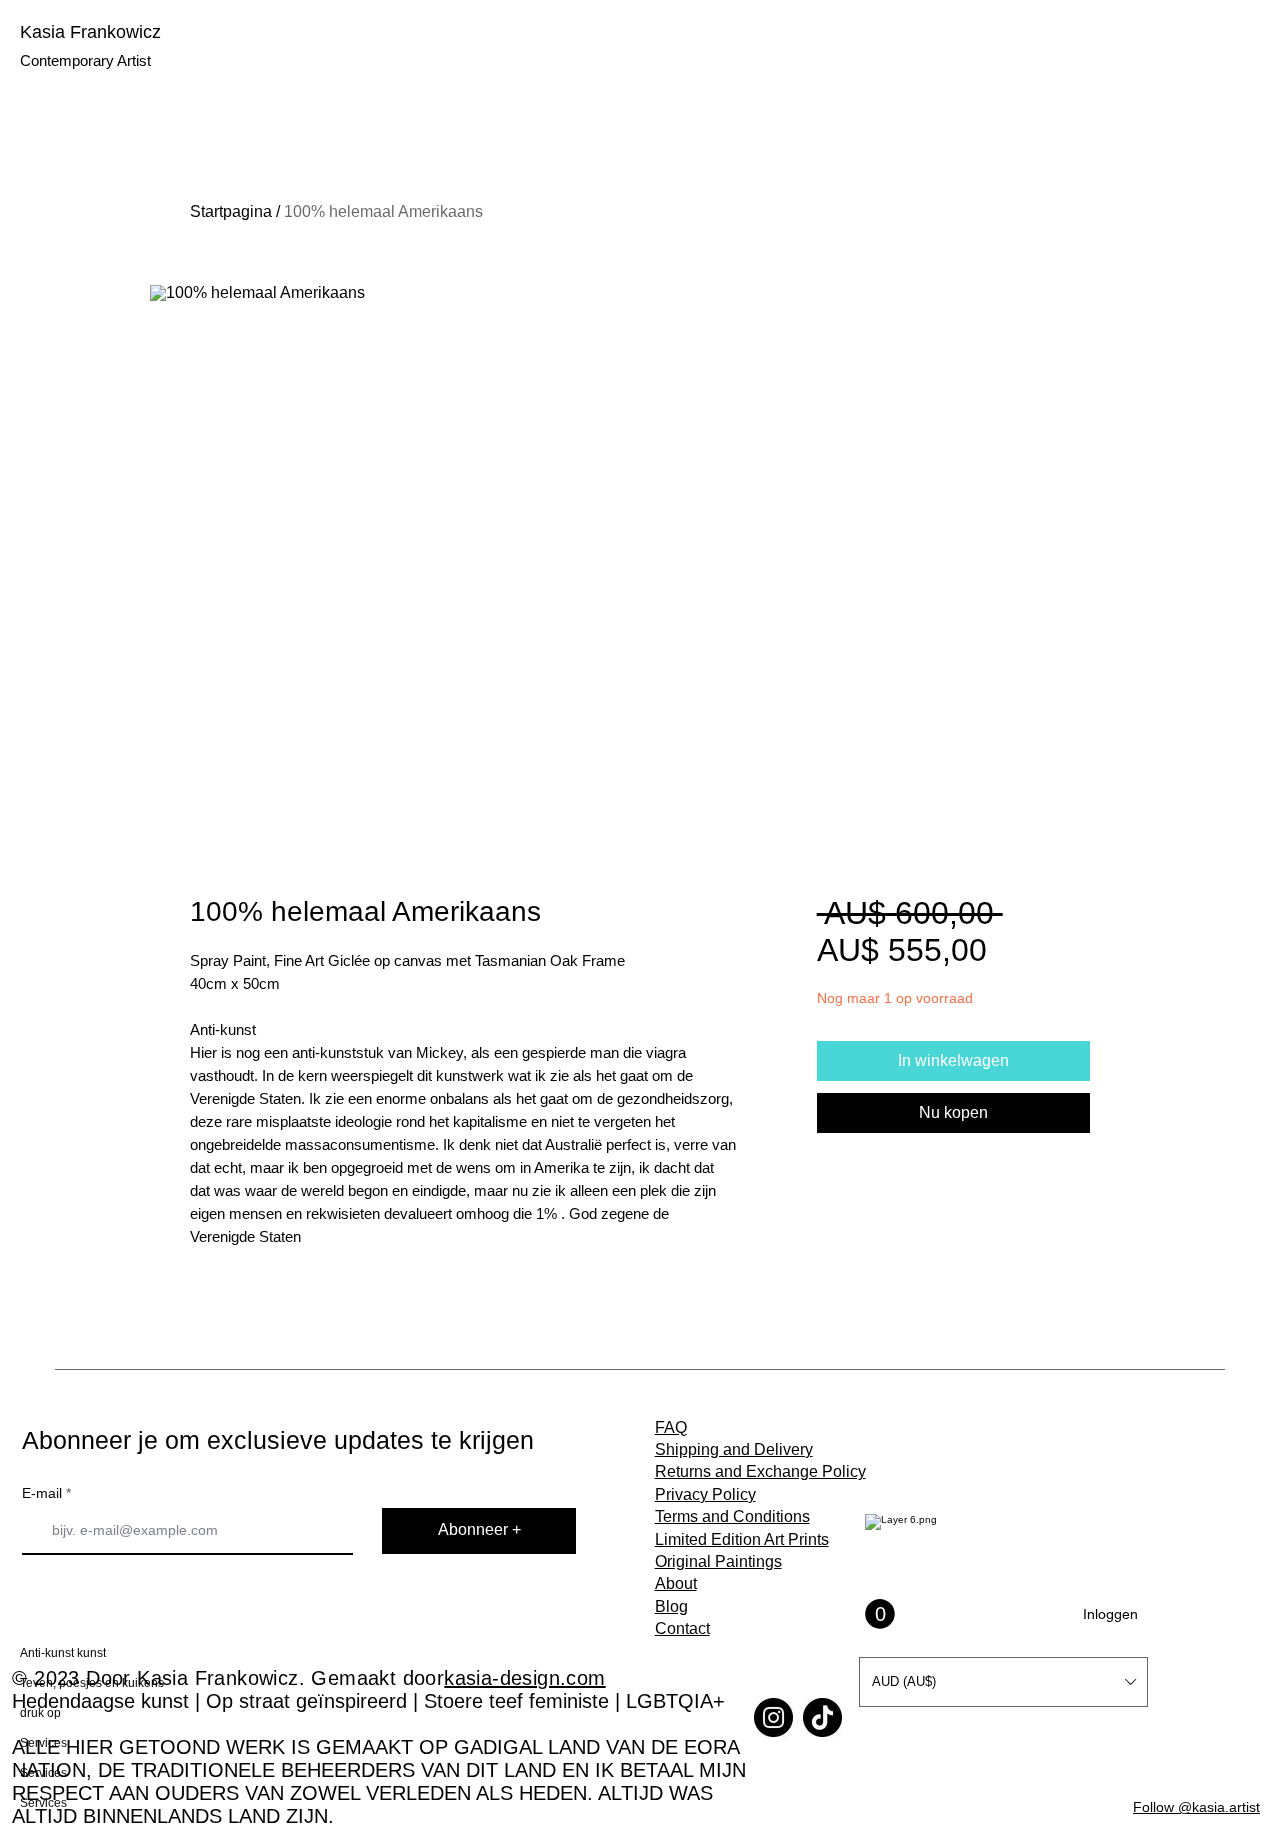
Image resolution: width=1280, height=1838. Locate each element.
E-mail (42, 1493)
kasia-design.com (524, 1678)
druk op (40, 1713)
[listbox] (1003, 1682)
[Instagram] (773, 1717)
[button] (1003, 1682)
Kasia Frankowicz (90, 32)
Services (43, 1743)
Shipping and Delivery (734, 1449)
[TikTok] (822, 1717)
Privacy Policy (705, 1494)
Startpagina (231, 211)
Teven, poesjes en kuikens (87, 1683)
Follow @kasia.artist (1196, 1807)
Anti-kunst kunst (63, 1653)
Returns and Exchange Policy (760, 1471)
